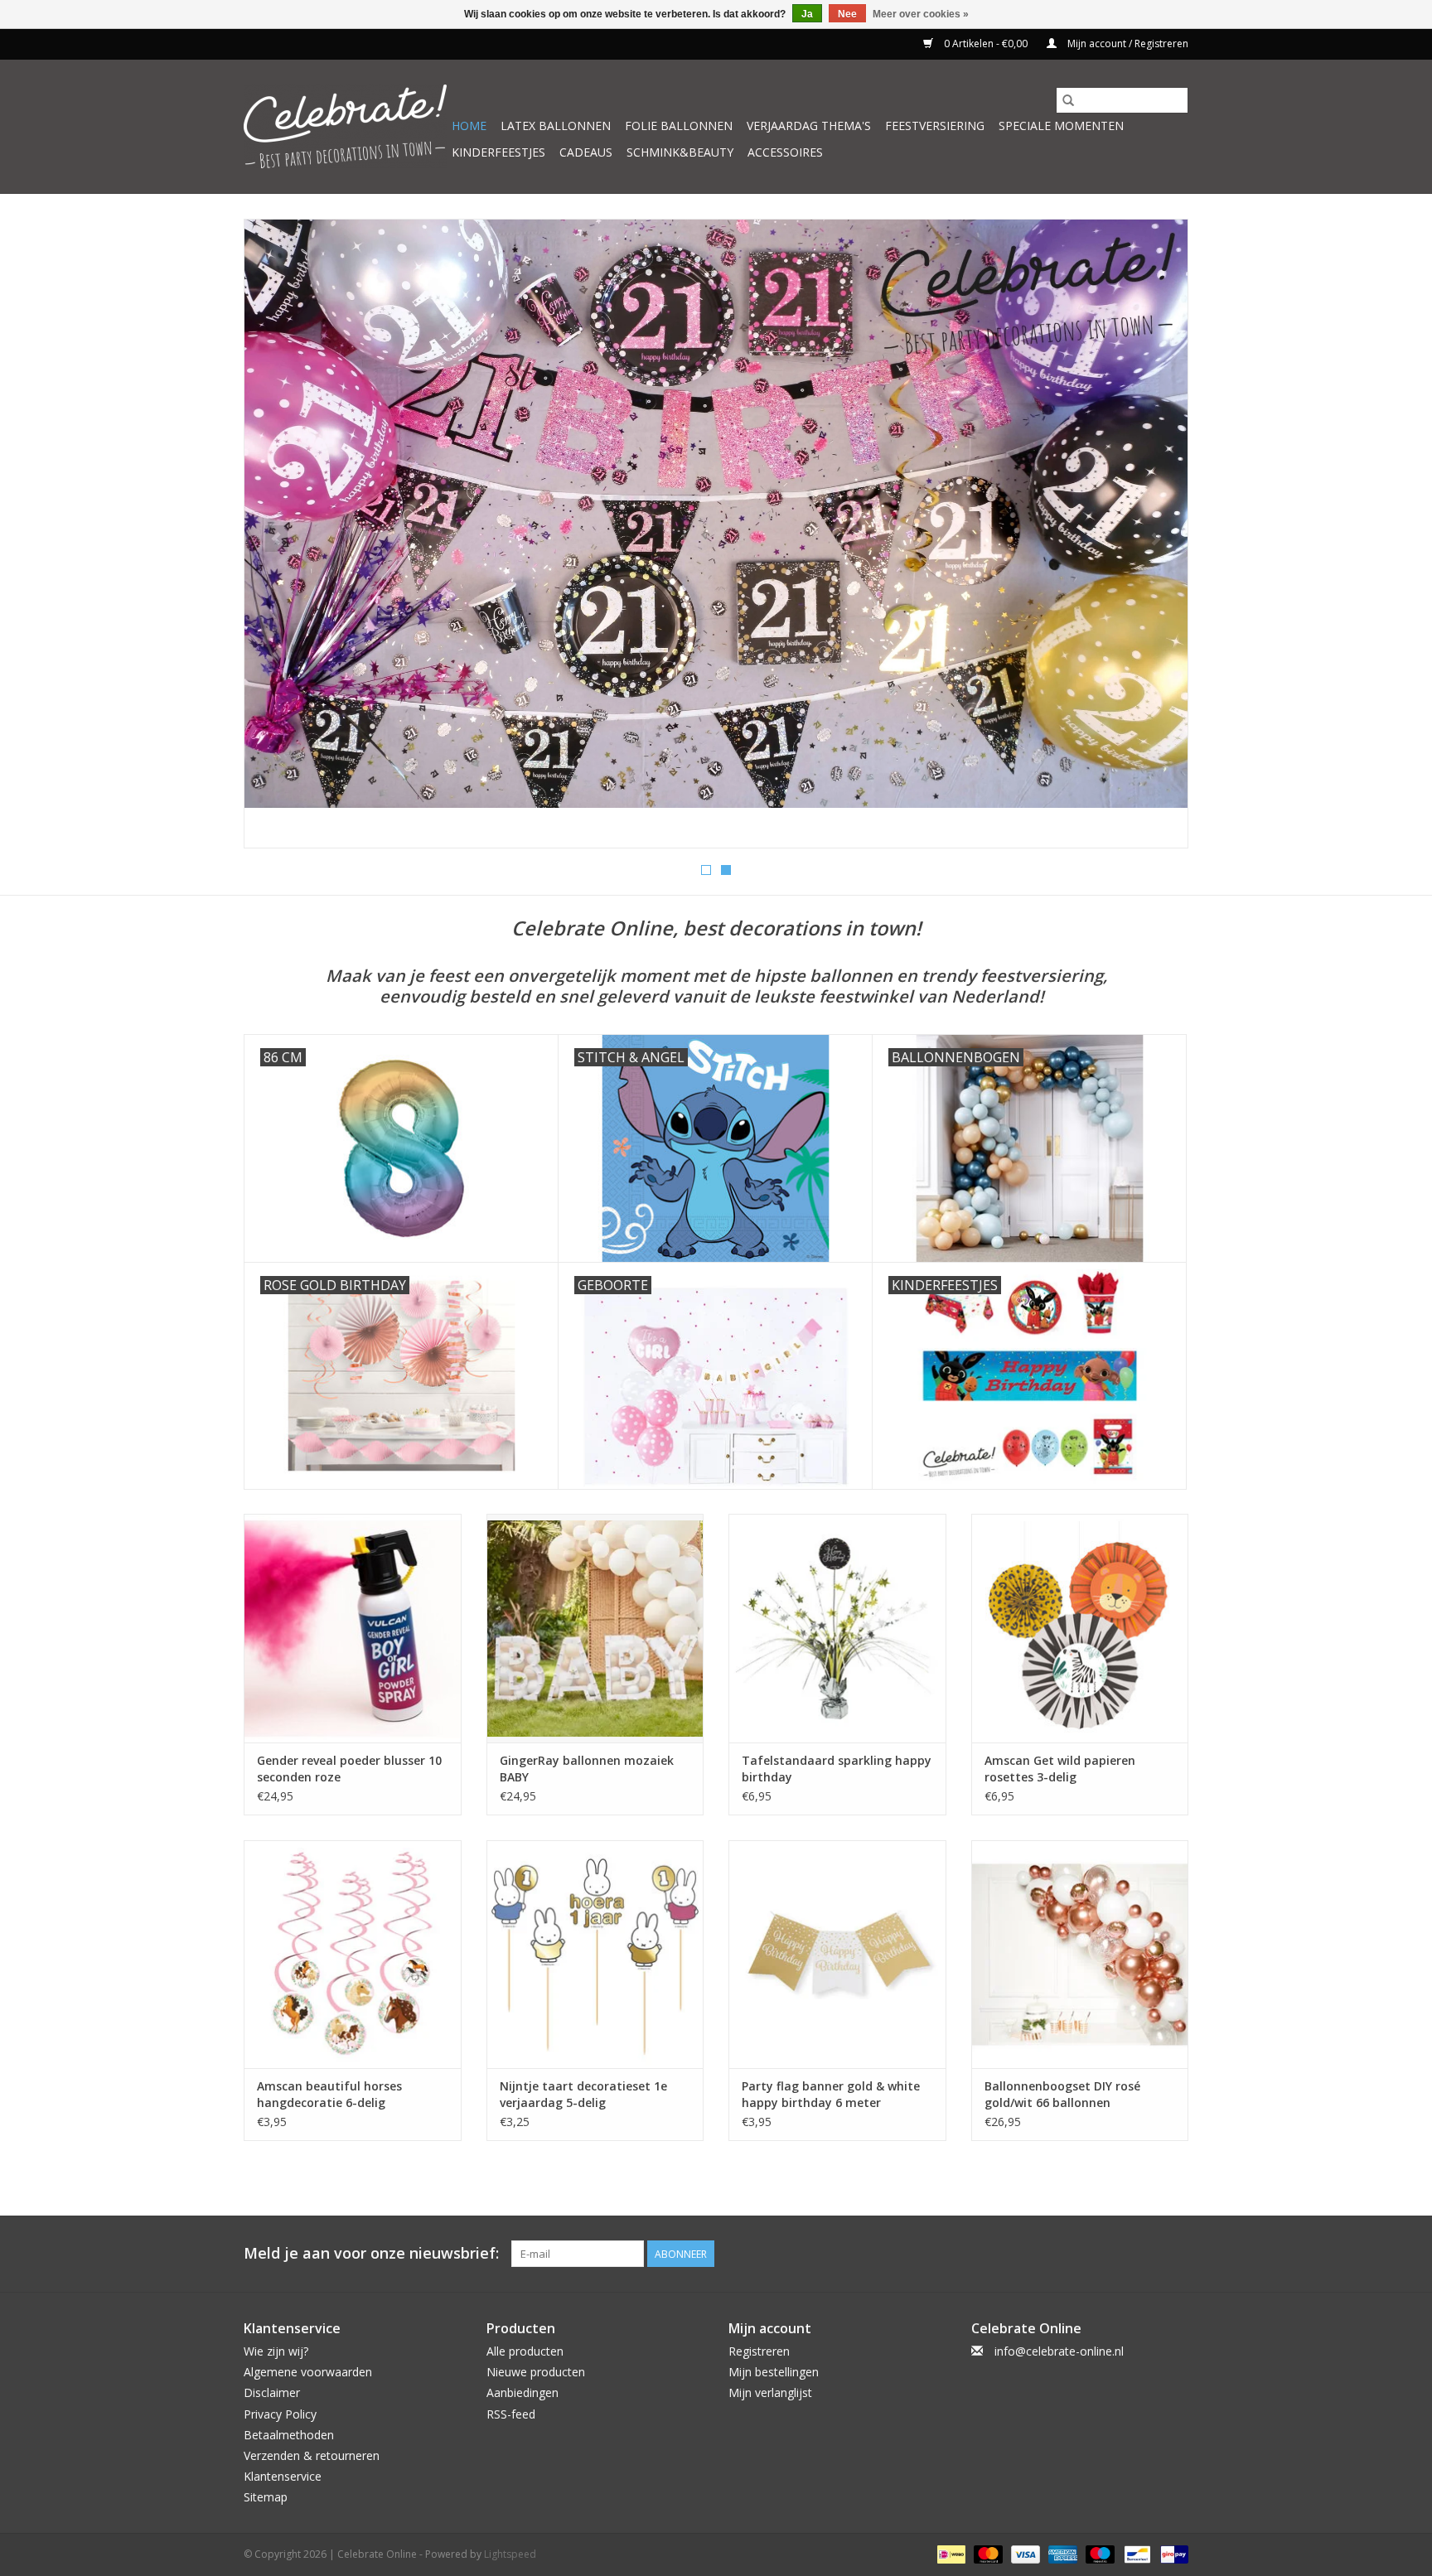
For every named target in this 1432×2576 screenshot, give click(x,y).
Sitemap (266, 2497)
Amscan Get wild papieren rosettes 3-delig (1060, 1769)
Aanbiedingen (522, 2392)
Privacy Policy (280, 2414)
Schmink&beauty (680, 152)
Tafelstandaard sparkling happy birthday (837, 1769)
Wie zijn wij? (276, 2351)
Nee (847, 14)
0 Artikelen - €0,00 (986, 43)
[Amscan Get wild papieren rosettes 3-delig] (1080, 1628)
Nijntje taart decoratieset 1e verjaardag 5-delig (583, 2094)
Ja (807, 14)
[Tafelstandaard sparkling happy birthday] (837, 1628)
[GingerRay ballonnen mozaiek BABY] (595, 1628)
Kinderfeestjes (498, 152)
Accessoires (785, 152)
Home (469, 126)
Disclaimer (272, 2392)
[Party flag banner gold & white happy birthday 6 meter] (837, 1954)
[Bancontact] (1135, 2553)
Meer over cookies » (921, 14)
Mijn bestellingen (774, 2372)
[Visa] (1024, 2553)
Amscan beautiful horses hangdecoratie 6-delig (329, 2094)
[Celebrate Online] (345, 126)
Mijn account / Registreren (1127, 43)
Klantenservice (283, 2476)
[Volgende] (1156, 539)
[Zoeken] (1068, 100)
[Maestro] (1098, 2553)
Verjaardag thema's (809, 126)
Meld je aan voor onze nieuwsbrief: (371, 2253)
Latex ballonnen (556, 126)
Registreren (759, 2351)
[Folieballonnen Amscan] (716, 534)
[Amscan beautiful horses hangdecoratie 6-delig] (353, 1954)
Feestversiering (935, 126)
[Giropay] (1171, 2553)
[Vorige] (276, 539)
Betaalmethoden (289, 2435)
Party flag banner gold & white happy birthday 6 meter (831, 2094)
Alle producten (525, 2351)
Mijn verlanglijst (770, 2392)
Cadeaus (586, 152)
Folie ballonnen (679, 126)
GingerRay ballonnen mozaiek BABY (587, 1769)
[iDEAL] (950, 2553)
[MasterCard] (987, 2553)
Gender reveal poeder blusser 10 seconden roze (349, 1769)
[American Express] (1061, 2553)
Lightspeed (510, 2554)
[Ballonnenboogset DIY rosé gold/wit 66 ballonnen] (1080, 1954)
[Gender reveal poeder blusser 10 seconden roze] (353, 1628)
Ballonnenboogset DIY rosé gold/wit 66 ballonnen (1062, 2094)
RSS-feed (511, 2414)
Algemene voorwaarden (308, 2372)
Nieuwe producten (536, 2372)
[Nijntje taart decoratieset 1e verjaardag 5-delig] (595, 1954)
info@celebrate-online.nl (1059, 2351)
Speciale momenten (1061, 126)
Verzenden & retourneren (312, 2455)
